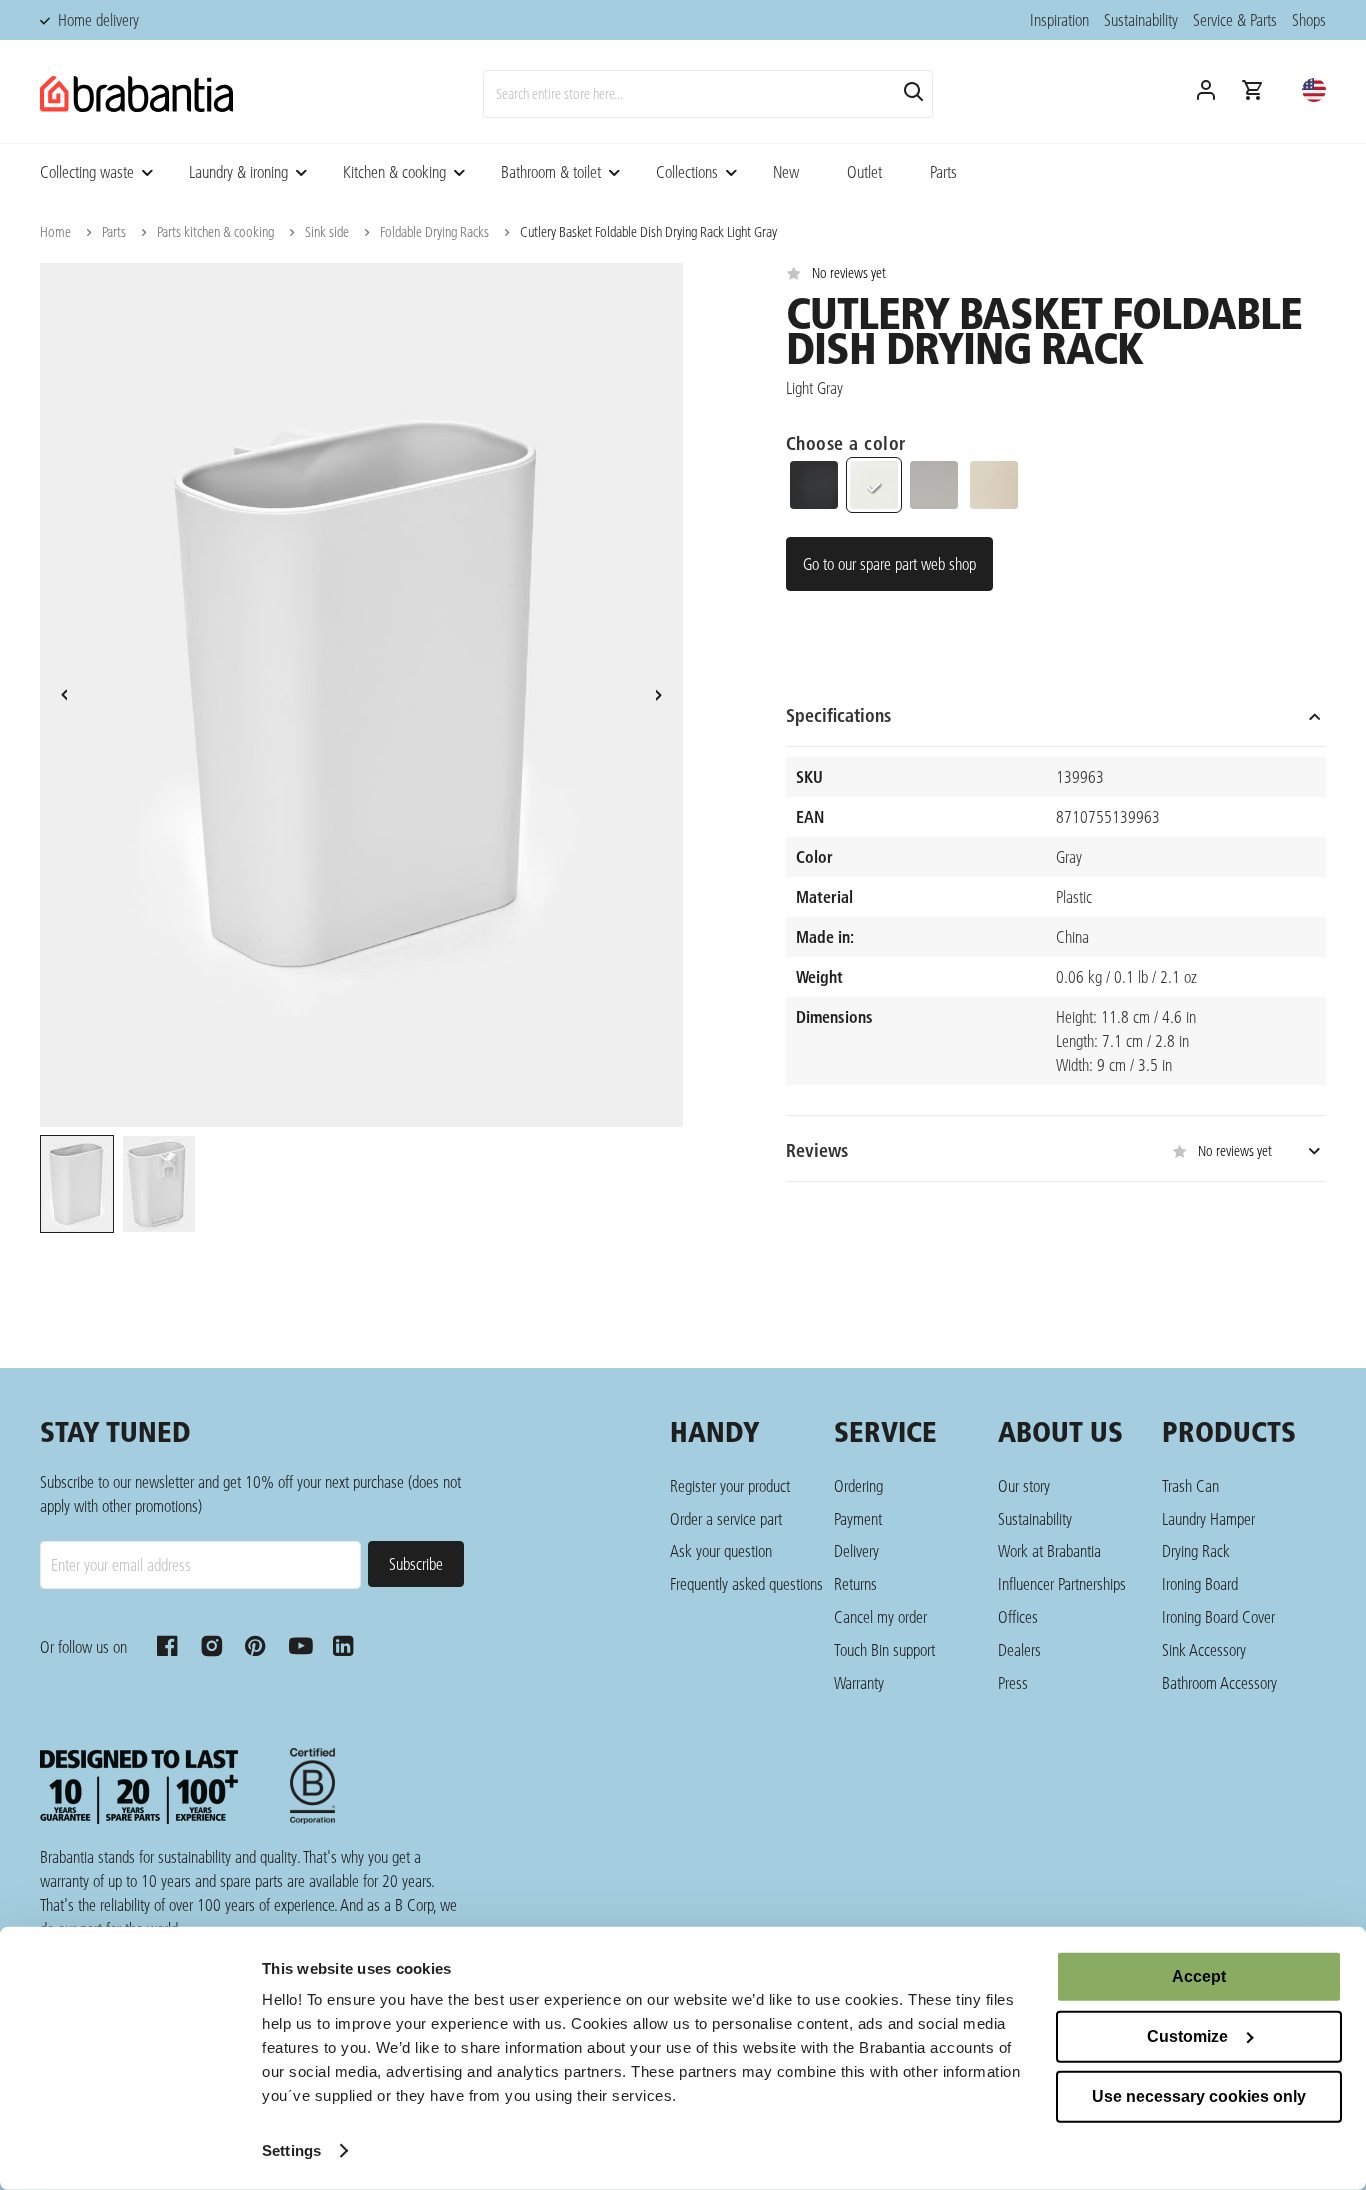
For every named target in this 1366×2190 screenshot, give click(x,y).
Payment (858, 1518)
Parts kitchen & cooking (215, 232)
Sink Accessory (1204, 1649)
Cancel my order (880, 1616)
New (786, 171)
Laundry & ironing (238, 171)
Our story (1024, 1485)
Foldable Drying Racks (434, 232)
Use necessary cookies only (1199, 2096)
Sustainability (1141, 19)
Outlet (864, 171)
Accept (1199, 1976)
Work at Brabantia (1049, 1550)
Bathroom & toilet (551, 171)
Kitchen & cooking (394, 171)
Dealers (1019, 1649)
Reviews (1029, 1150)
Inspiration (1059, 19)
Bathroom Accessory (1219, 1682)
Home (55, 232)
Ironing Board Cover (1218, 1616)
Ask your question (721, 1550)
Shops (1309, 19)
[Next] (659, 695)
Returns (855, 1583)
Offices (1018, 1616)
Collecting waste (87, 171)
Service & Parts (1235, 19)
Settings (291, 2150)
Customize (1187, 2036)
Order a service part (726, 1518)
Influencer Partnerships (1062, 1583)
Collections (687, 171)
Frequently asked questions (746, 1583)
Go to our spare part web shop (889, 563)
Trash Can (1190, 1485)
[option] (76, 1187)
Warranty (859, 1682)
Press (1013, 1682)
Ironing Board (1200, 1583)
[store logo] (136, 94)
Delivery (856, 1550)
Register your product (730, 1485)
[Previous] (64, 695)
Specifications (838, 715)
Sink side (327, 232)
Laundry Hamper (1208, 1518)
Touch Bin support (884, 1649)
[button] (1314, 90)
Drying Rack (1196, 1550)
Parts (943, 171)
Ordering (858, 1485)
